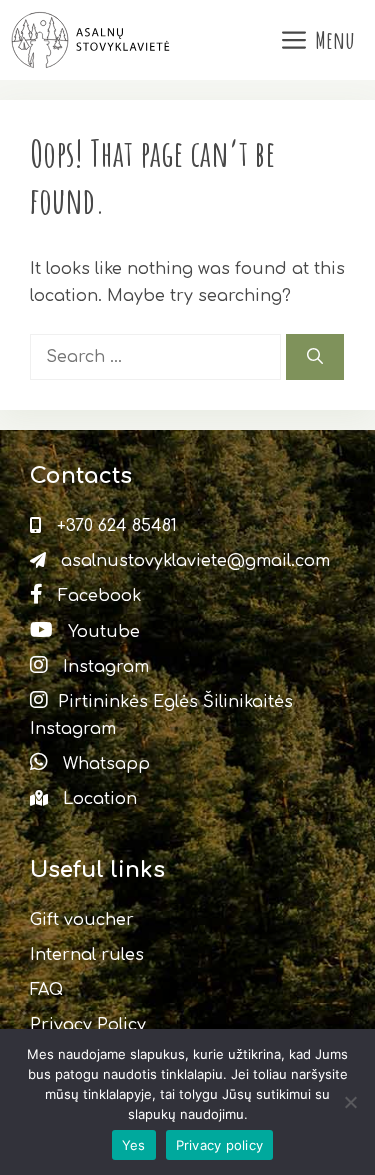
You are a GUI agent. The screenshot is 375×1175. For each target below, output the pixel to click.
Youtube (101, 632)
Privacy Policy (88, 1025)
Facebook (97, 596)
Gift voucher (82, 920)
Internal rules (87, 955)
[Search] (315, 357)
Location (97, 799)
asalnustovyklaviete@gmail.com (193, 561)
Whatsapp (104, 764)
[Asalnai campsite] (92, 40)
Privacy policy (220, 1145)
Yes (134, 1145)
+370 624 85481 (114, 526)
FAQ (46, 990)
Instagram (103, 667)
